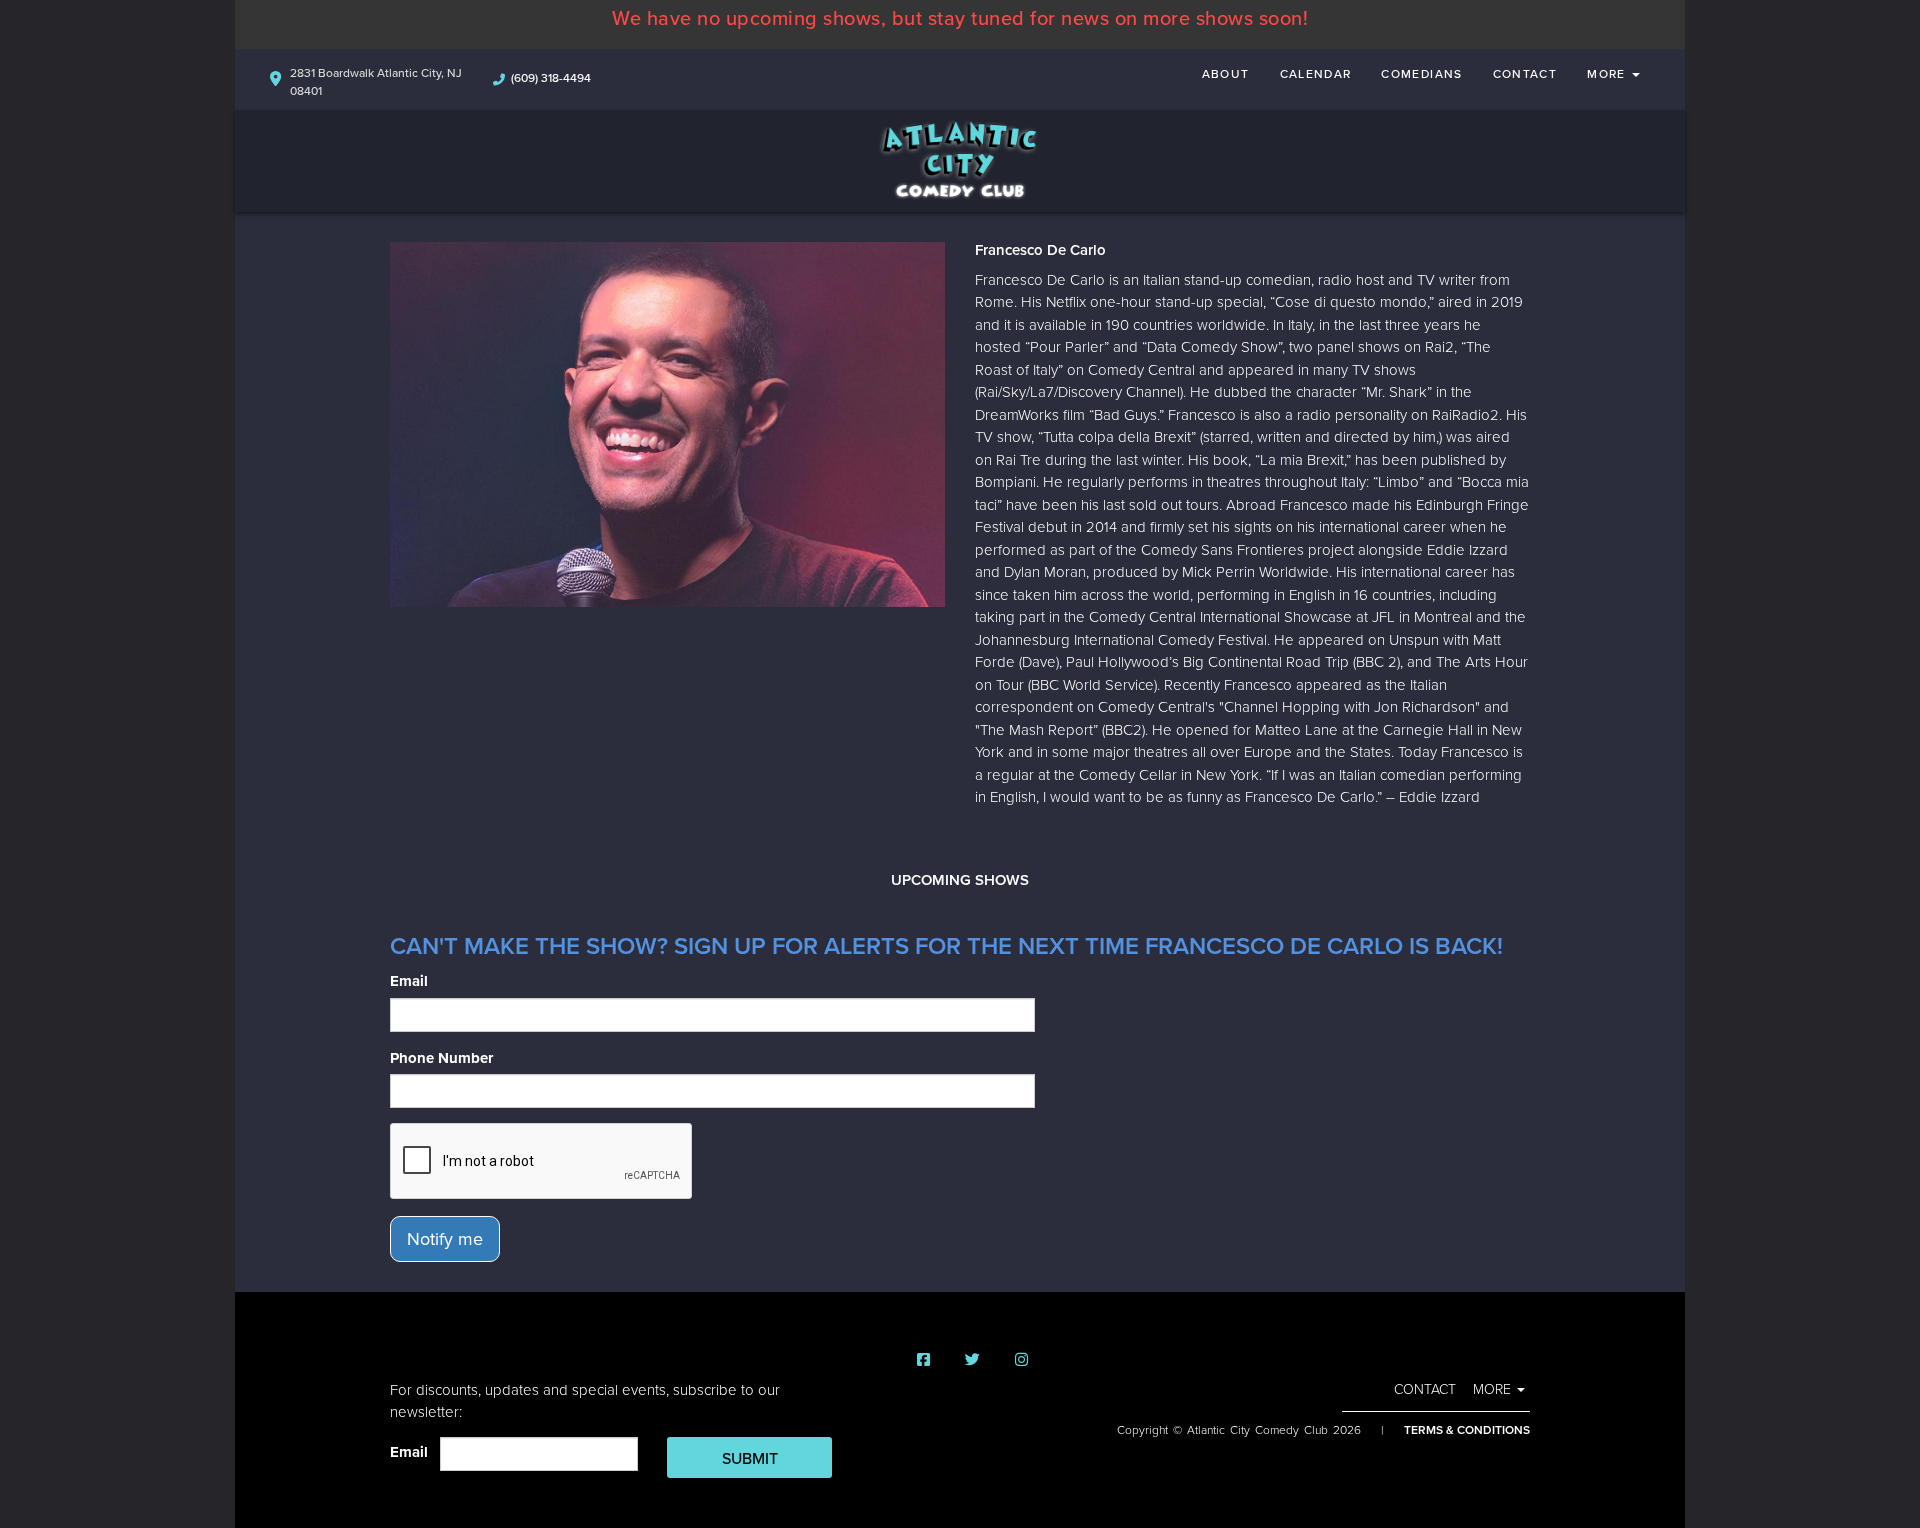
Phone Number (441, 1058)
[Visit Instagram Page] (1021, 1360)
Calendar (1316, 74)
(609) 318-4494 (551, 78)
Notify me (445, 1239)
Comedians (1421, 74)
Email (409, 981)
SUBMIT (750, 1459)
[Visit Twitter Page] (972, 1360)
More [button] (1608, 74)
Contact (1525, 74)
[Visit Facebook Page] (923, 1360)
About (1226, 74)
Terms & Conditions (1467, 1430)
